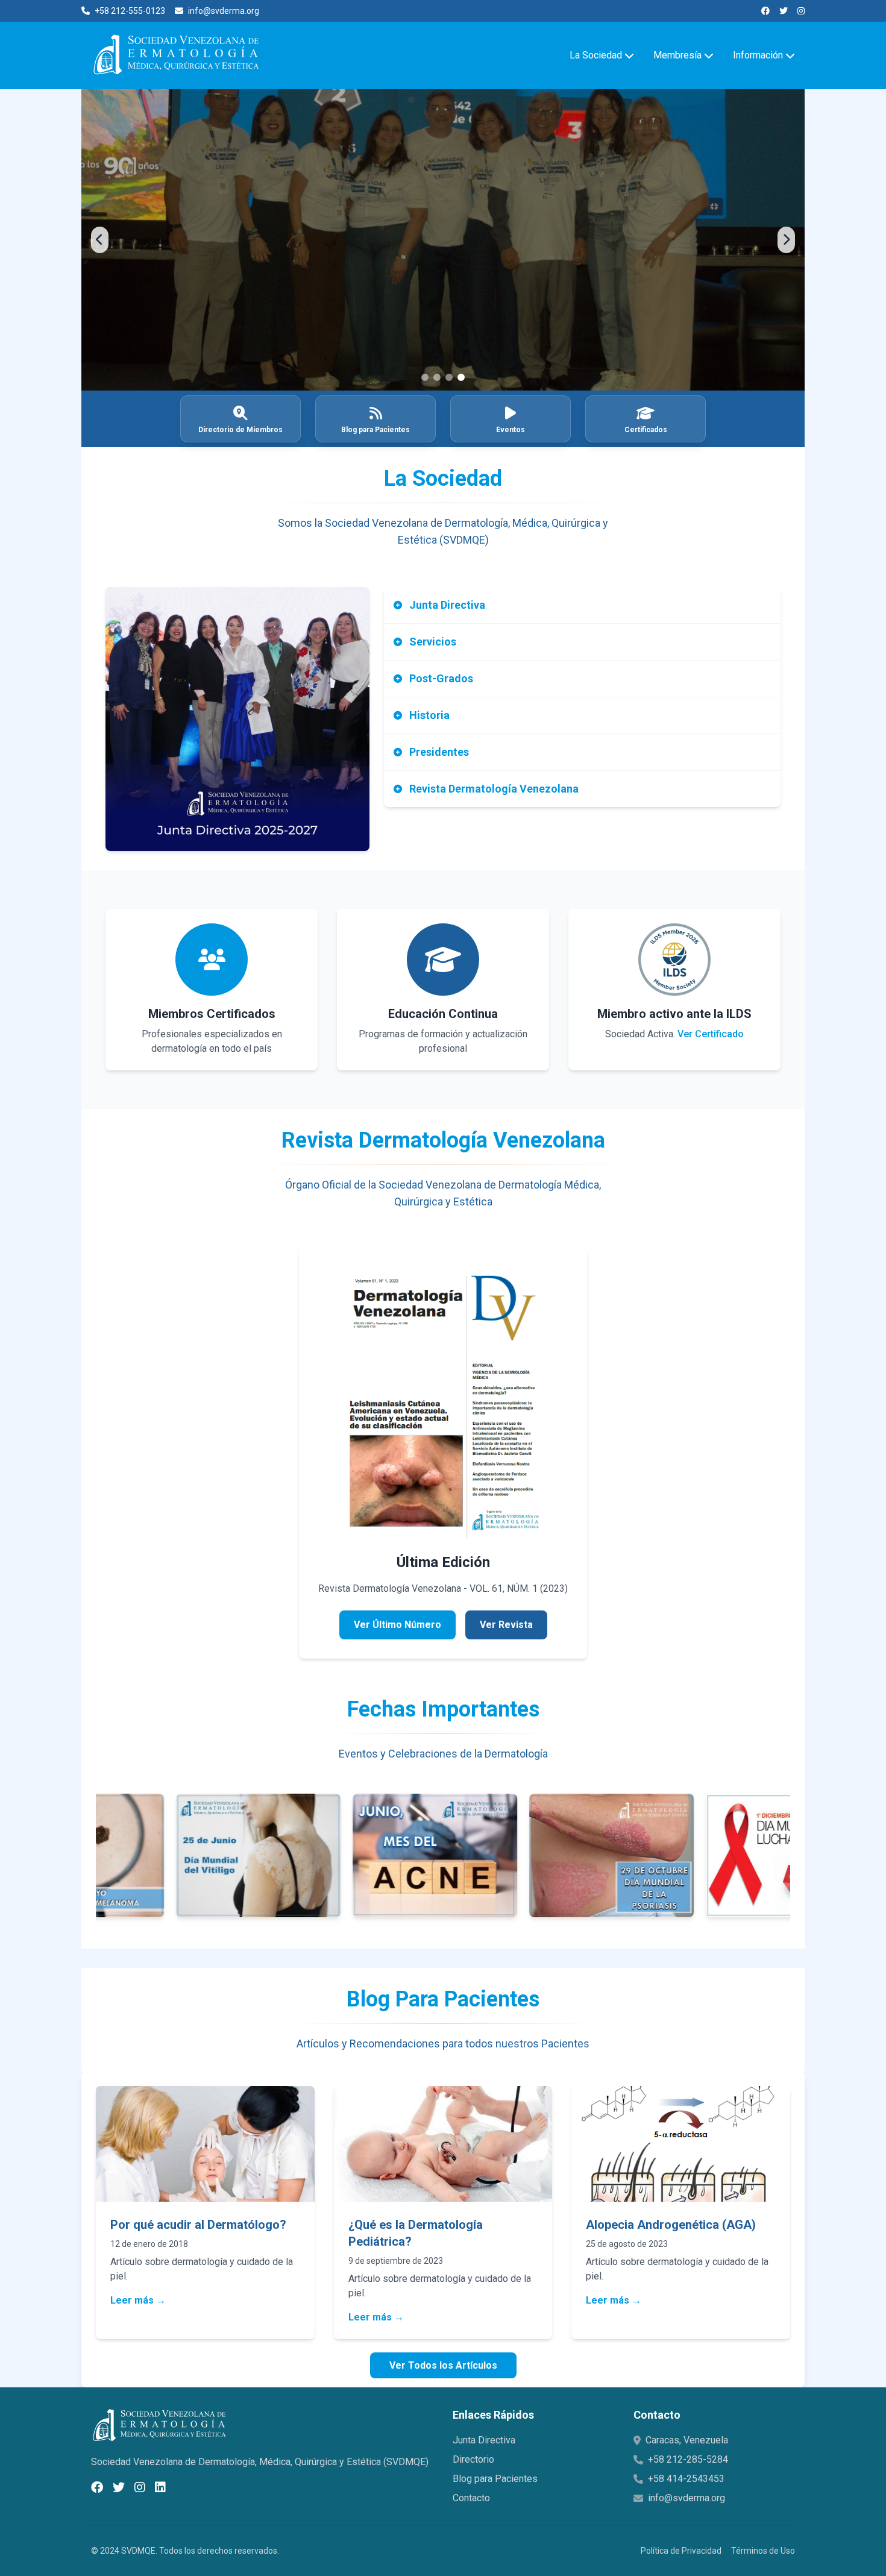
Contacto (471, 2498)
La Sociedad (596, 55)
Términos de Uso (763, 2551)
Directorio (473, 2459)
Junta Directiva (484, 2440)
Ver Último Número (397, 1625)
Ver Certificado (711, 1034)
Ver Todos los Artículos (443, 2365)
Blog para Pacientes (495, 2479)
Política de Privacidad (681, 2551)
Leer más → (138, 2300)
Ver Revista (506, 1625)
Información (758, 55)
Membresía (677, 55)
